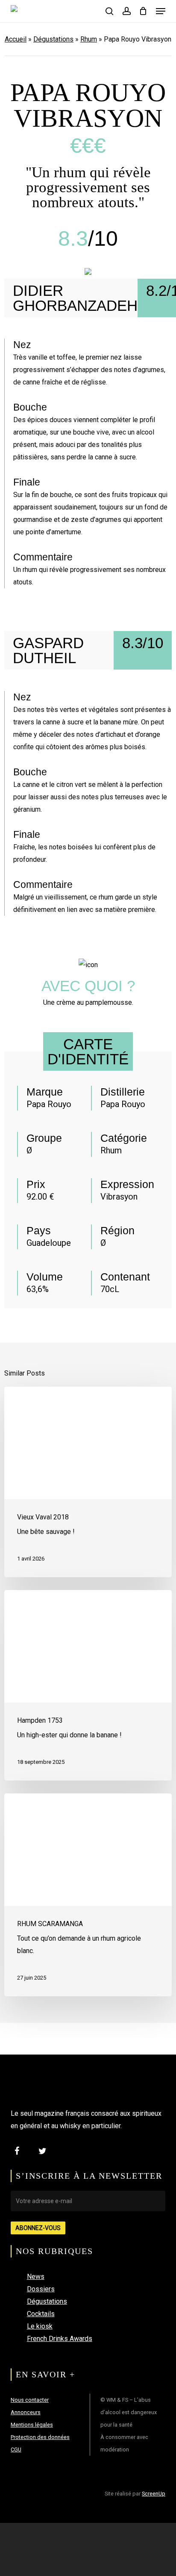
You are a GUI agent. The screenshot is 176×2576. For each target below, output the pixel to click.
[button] (161, 11)
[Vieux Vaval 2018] (88, 1482)
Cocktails (41, 2314)
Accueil (16, 39)
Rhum (89, 39)
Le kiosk (40, 2326)
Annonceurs (26, 2412)
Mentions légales (32, 2425)
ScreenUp (154, 2494)
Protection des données (40, 2437)
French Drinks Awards (60, 2339)
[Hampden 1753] (88, 1685)
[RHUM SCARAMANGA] (88, 1895)
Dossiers (41, 2289)
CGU (16, 2449)
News (36, 2277)
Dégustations (53, 39)
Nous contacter (30, 2400)
